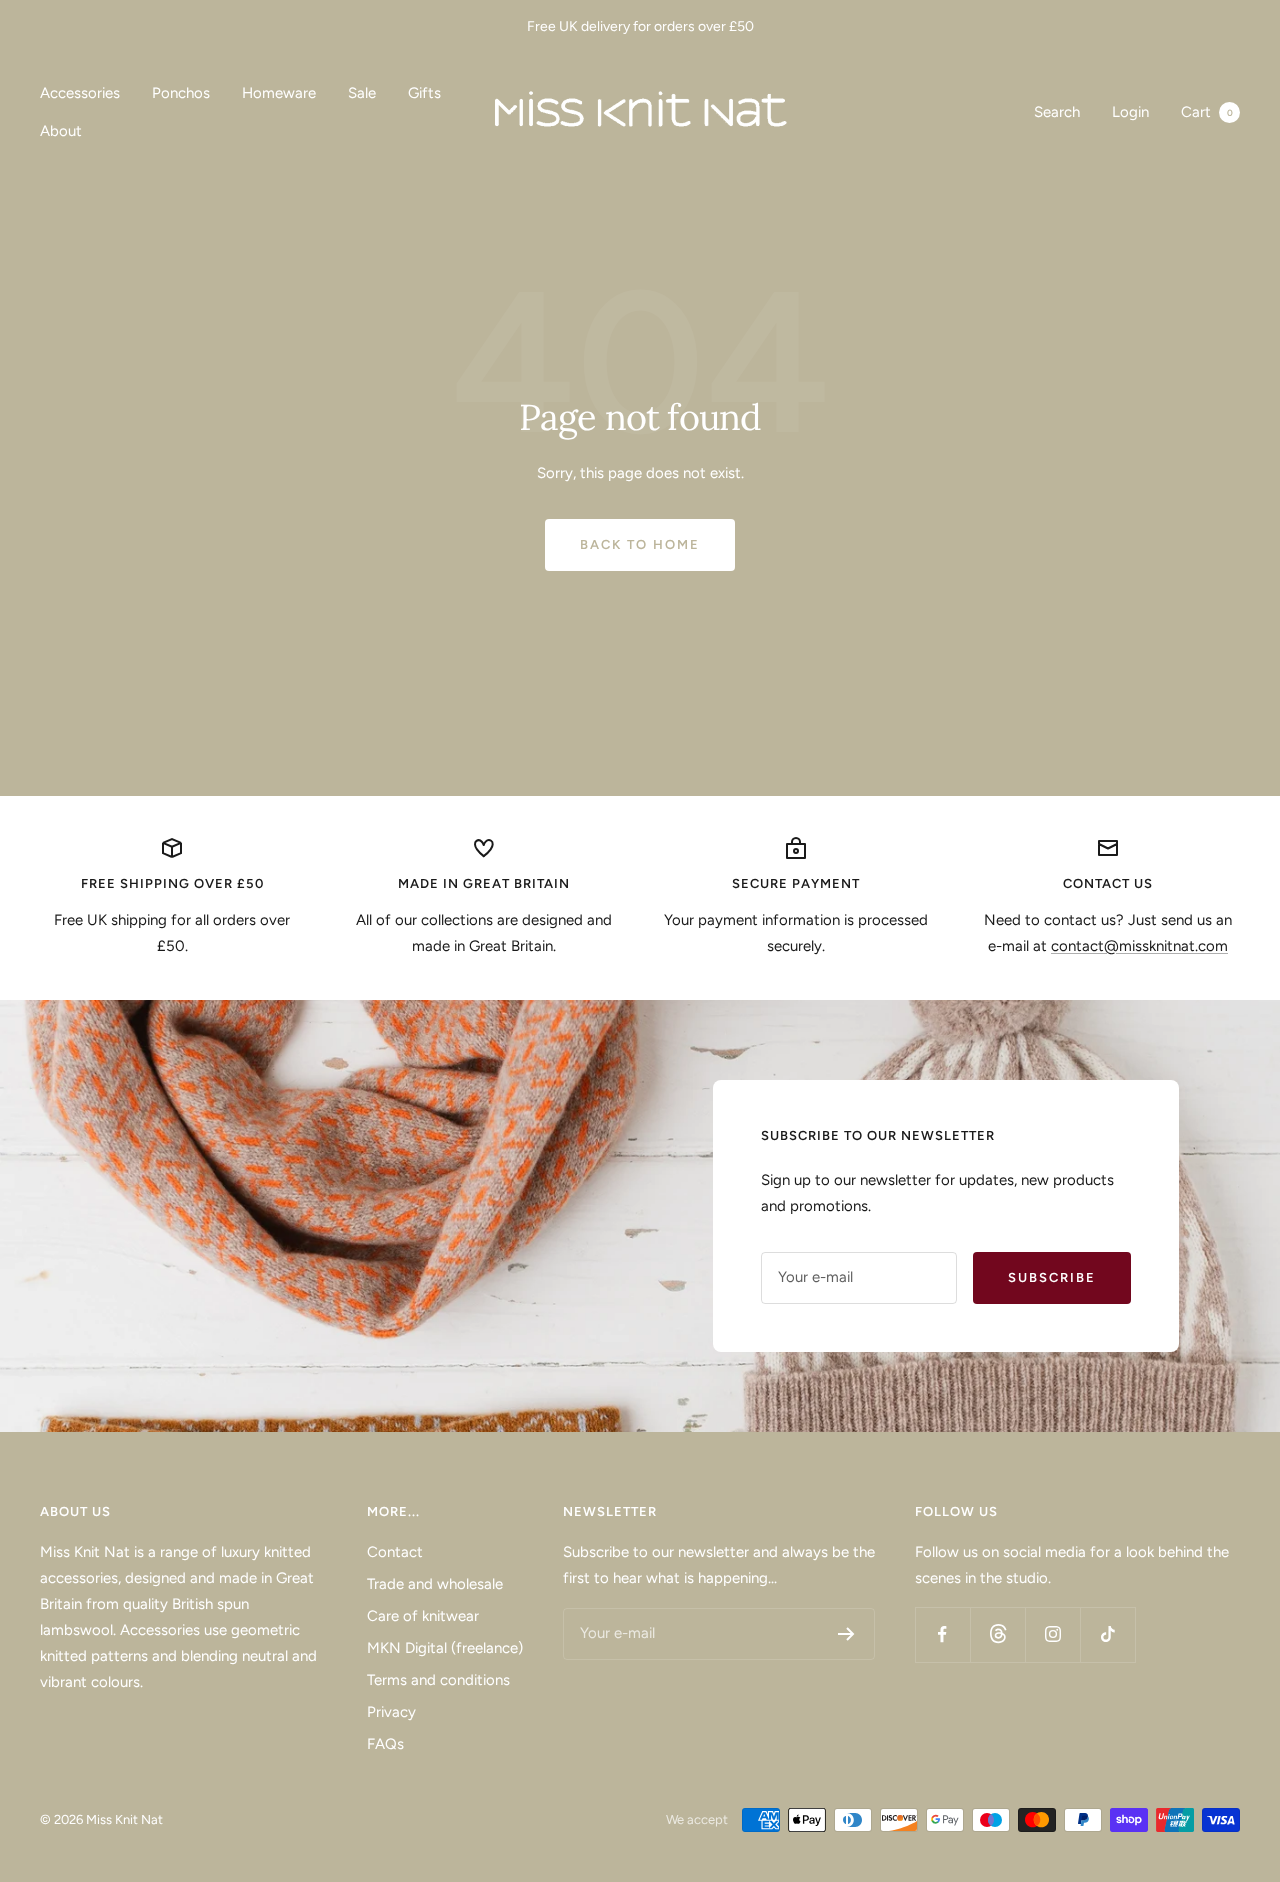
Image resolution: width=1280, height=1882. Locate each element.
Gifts (424, 93)
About (61, 131)
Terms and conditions (438, 1680)
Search (1057, 112)
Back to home (640, 544)
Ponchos (181, 93)
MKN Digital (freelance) (445, 1648)
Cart (1207, 112)
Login (1130, 112)
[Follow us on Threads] (997, 1634)
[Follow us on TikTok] (1107, 1634)
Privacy (391, 1712)
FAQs (385, 1744)
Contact (395, 1552)
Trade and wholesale (435, 1584)
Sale (362, 93)
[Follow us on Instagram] (1052, 1634)
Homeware (279, 93)
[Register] (846, 1634)
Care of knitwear (423, 1616)
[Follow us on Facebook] (942, 1634)
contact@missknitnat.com (1139, 946)
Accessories (80, 93)
